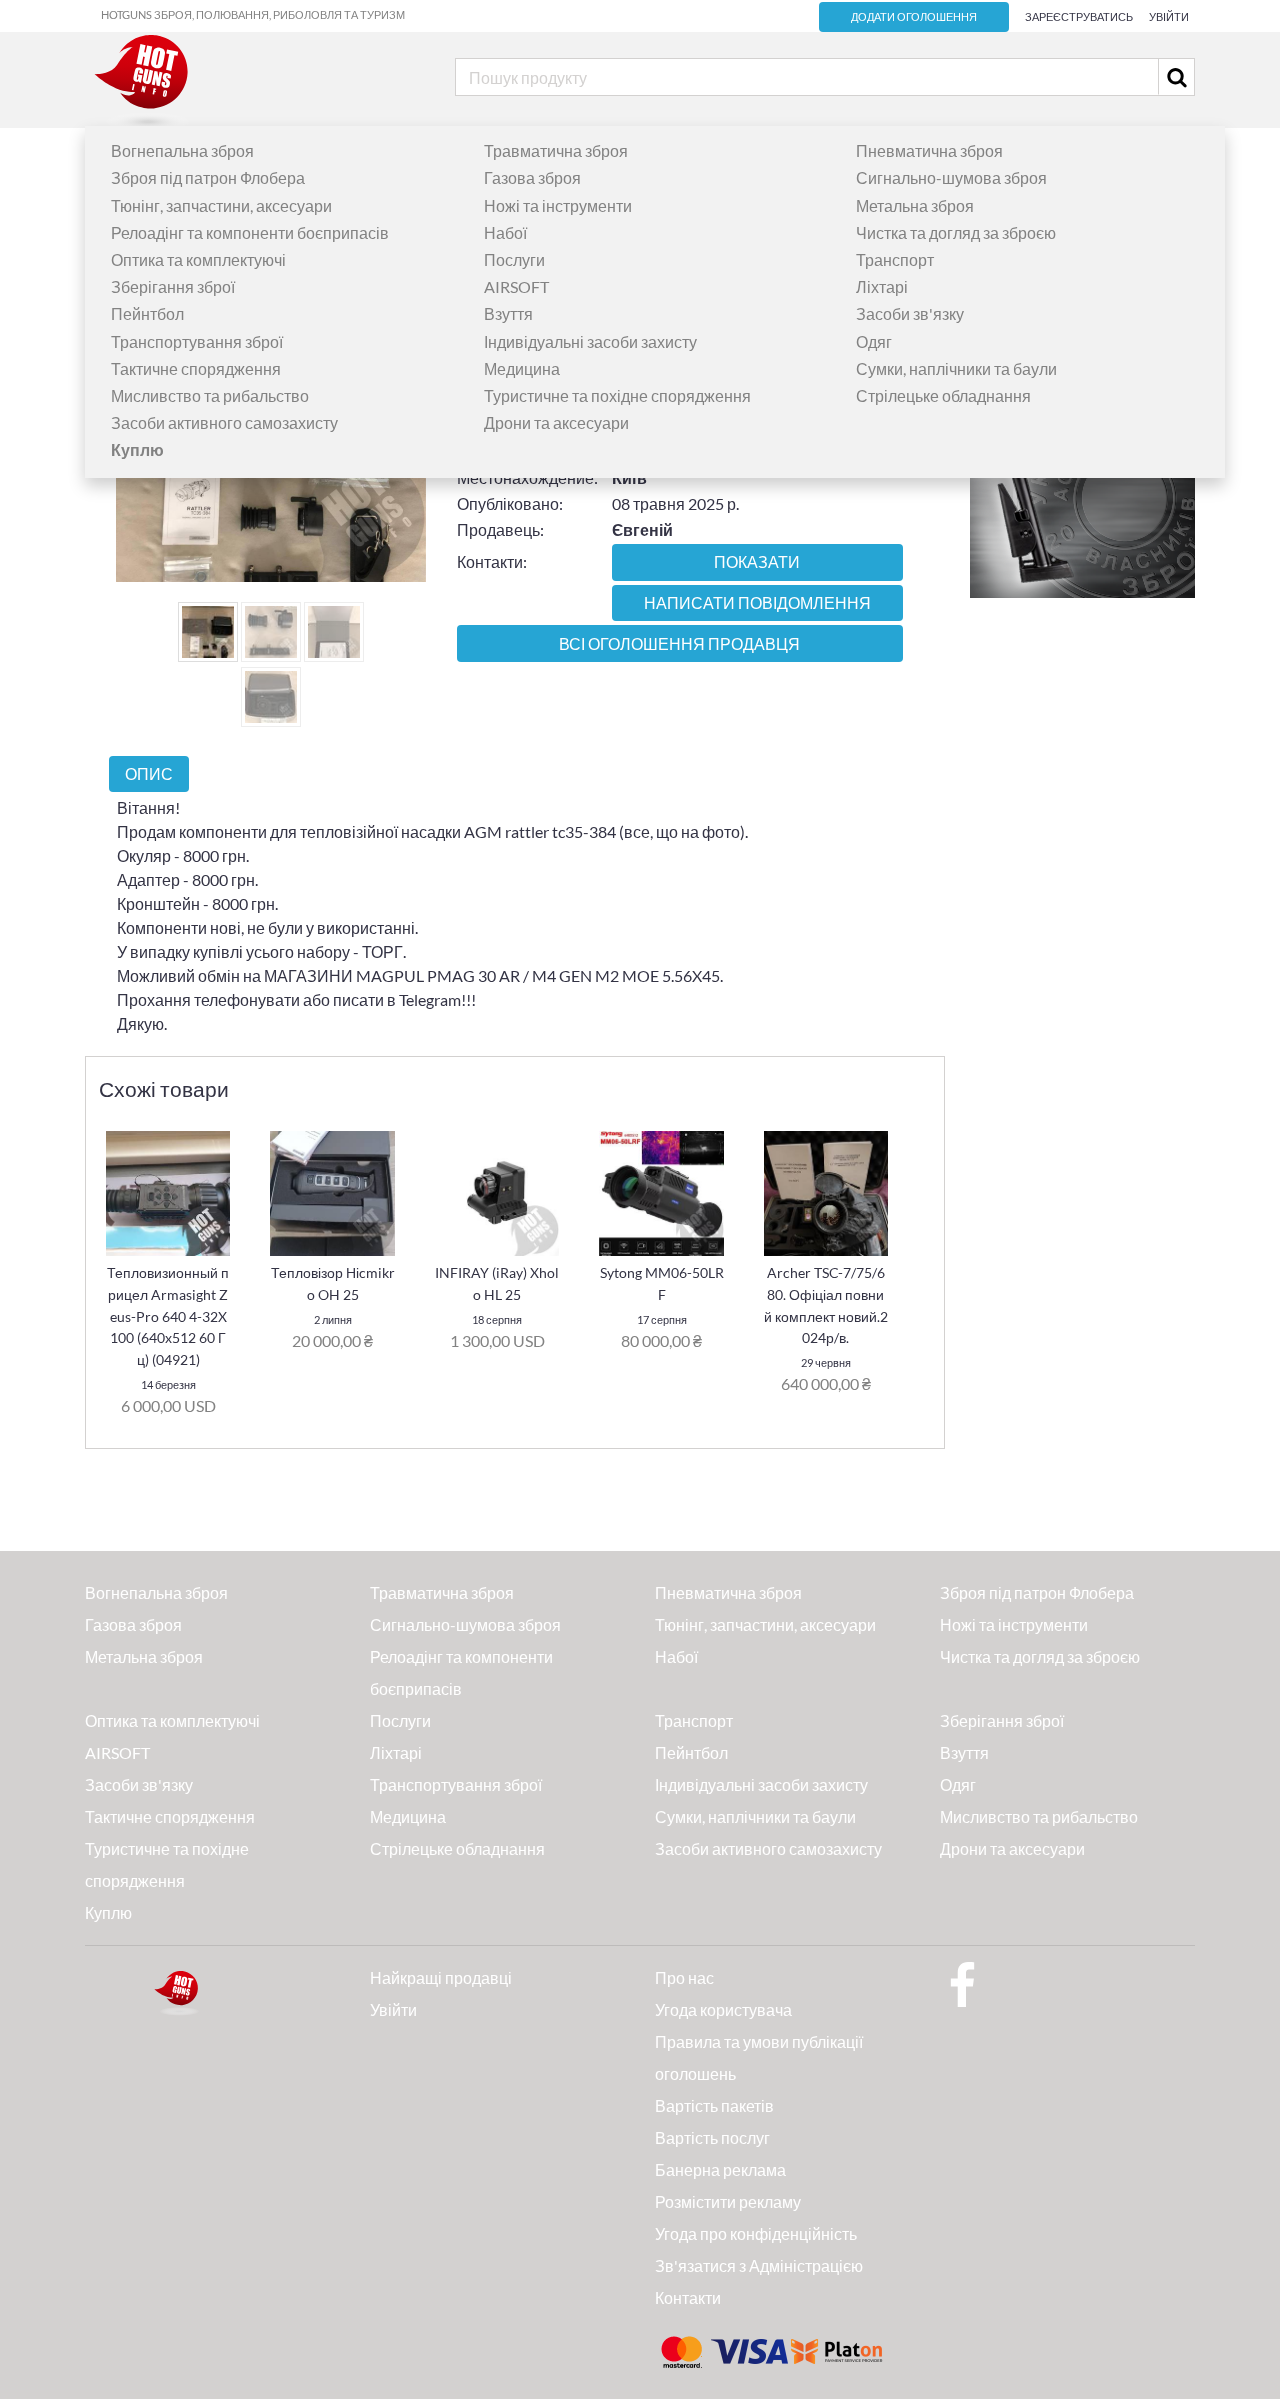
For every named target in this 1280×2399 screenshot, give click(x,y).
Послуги (514, 259)
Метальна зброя (915, 205)
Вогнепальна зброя (182, 150)
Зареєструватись (1079, 16)
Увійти (1169, 16)
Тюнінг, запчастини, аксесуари (221, 205)
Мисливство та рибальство (210, 395)
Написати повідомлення (757, 603)
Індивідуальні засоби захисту (590, 341)
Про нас (684, 1977)
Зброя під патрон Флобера (208, 177)
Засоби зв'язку (910, 313)
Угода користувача (723, 2009)
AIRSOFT (516, 286)
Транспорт (895, 259)
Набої (505, 232)
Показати (757, 562)
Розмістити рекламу (728, 2201)
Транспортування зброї (197, 341)
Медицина (522, 368)
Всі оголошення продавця (679, 644)
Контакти (688, 2297)
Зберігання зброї (173, 286)
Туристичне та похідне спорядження (617, 395)
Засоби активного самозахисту (224, 422)
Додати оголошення (914, 17)
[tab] (149, 773)
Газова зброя (532, 177)
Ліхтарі (882, 286)
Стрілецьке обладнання (943, 395)
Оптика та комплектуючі (198, 259)
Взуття (508, 313)
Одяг (874, 341)
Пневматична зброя (929, 150)
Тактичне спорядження (196, 368)
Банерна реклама (720, 2169)
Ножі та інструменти (558, 205)
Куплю (108, 1912)
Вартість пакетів (714, 2105)
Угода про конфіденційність (756, 2233)
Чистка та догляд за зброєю (956, 232)
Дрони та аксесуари (556, 422)
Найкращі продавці (441, 1977)
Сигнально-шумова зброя (951, 177)
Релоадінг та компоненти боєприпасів (250, 232)
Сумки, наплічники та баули (956, 368)
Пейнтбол (147, 313)
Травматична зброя (556, 150)
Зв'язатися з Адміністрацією (759, 2265)
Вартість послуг (712, 2137)
